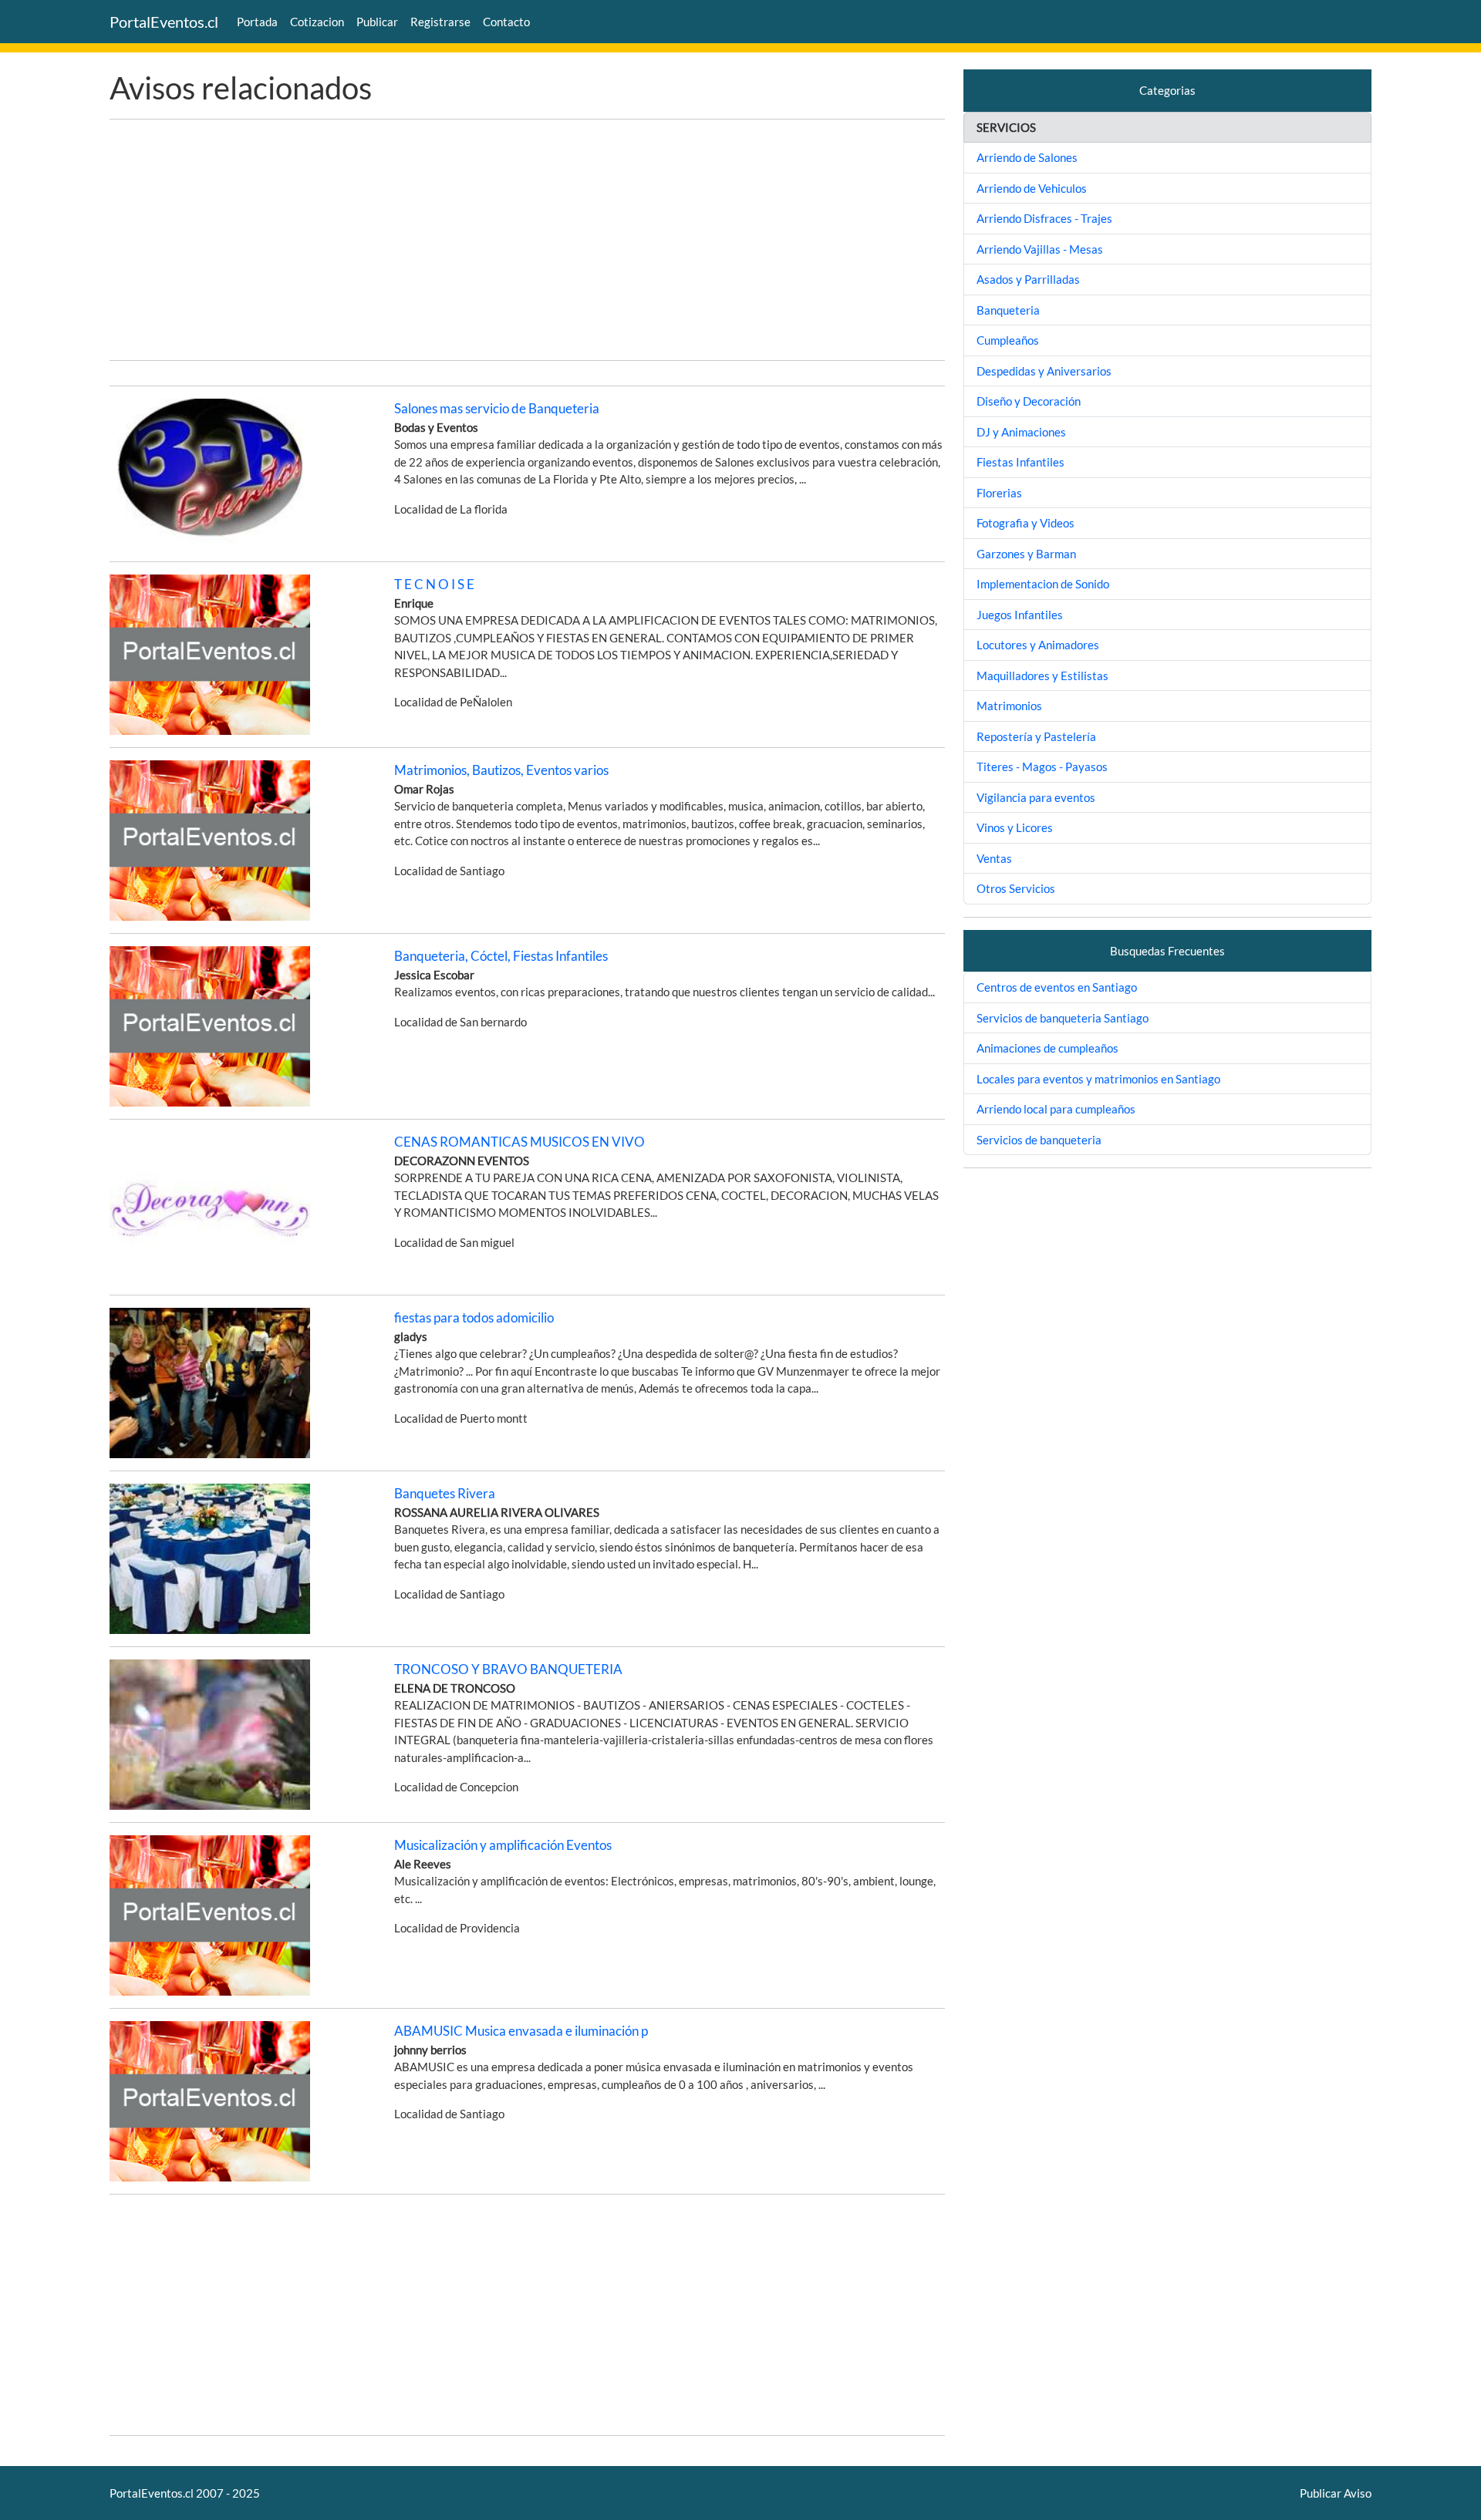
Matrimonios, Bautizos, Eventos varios (501, 770)
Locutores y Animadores (1038, 645)
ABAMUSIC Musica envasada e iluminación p (521, 2031)
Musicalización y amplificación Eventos (503, 1845)
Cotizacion (317, 22)
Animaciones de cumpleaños (1047, 1048)
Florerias (999, 493)
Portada (257, 22)
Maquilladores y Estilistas (1042, 675)
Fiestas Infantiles (1021, 462)
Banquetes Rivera (445, 1493)
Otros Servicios (1016, 888)
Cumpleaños (1008, 340)
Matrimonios (1009, 706)
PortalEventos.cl (164, 22)
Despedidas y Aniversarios (1044, 371)
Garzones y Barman (1026, 554)
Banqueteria (1008, 310)
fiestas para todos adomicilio (474, 1317)
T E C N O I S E (434, 584)
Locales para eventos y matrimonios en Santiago (1098, 1079)
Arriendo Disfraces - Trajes (1044, 218)
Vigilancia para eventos (1036, 797)
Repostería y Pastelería (1036, 736)
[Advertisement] (527, 240)
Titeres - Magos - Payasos (1042, 766)
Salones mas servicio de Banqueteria (497, 408)
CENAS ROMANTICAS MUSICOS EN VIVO (520, 1142)
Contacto (506, 22)
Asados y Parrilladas (1028, 279)
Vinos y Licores (1015, 827)
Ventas (994, 858)
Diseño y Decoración (1029, 401)
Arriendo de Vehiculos (1032, 188)
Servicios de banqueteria (1039, 1140)
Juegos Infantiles (1020, 615)
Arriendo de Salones (1027, 157)
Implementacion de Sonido (1043, 584)
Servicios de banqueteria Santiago (1063, 1018)
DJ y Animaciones (1021, 432)
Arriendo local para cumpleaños (1056, 1109)
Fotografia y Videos (1026, 523)
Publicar (377, 22)
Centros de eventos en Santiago (1057, 987)
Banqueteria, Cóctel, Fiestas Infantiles (501, 956)
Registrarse (440, 22)
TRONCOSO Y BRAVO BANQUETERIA (508, 1669)
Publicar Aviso (1336, 2493)
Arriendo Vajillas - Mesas (1040, 249)
